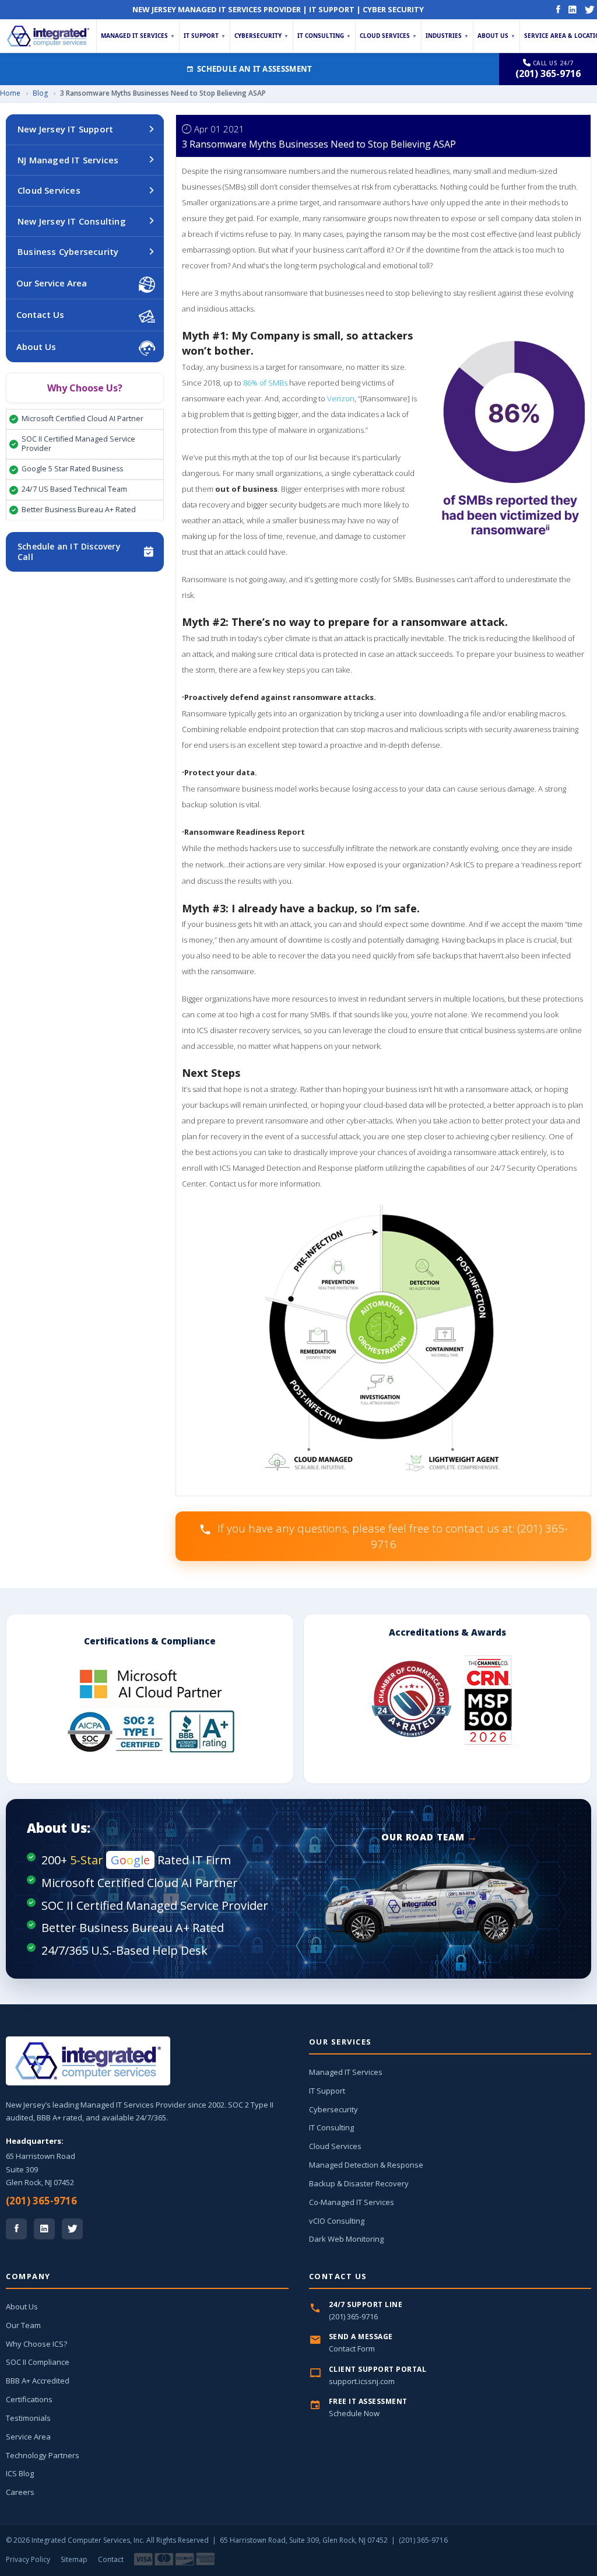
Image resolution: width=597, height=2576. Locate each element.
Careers (20, 2492)
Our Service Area (52, 283)
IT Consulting (324, 36)
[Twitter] (590, 9)
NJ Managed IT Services (68, 160)
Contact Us (40, 314)
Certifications (29, 2399)
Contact (111, 2559)
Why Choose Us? (85, 388)
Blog (40, 93)
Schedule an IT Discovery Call (69, 552)
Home (10, 93)
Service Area (28, 2437)
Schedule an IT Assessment (255, 69)
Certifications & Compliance (150, 1641)
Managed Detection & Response (366, 2165)
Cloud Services (388, 36)
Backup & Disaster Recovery (359, 2183)
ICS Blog (20, 2473)
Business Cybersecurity (68, 251)
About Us (496, 36)
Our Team (23, 2325)
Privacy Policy (28, 2559)
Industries (447, 36)
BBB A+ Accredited (38, 2381)
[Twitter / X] (72, 2229)
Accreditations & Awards (447, 1632)
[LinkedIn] (573, 9)
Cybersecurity (261, 36)
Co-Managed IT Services (352, 2202)
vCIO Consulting (337, 2221)
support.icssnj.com (362, 2381)
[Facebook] (558, 9)
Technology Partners (43, 2455)
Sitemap (74, 2559)
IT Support (205, 36)
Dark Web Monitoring (346, 2239)
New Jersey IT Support (65, 129)
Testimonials (28, 2418)
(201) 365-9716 (41, 2201)
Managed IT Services (138, 36)
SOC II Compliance (38, 2362)
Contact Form (352, 2348)
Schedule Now (354, 2413)
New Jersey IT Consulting (72, 221)
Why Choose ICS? (36, 2344)
